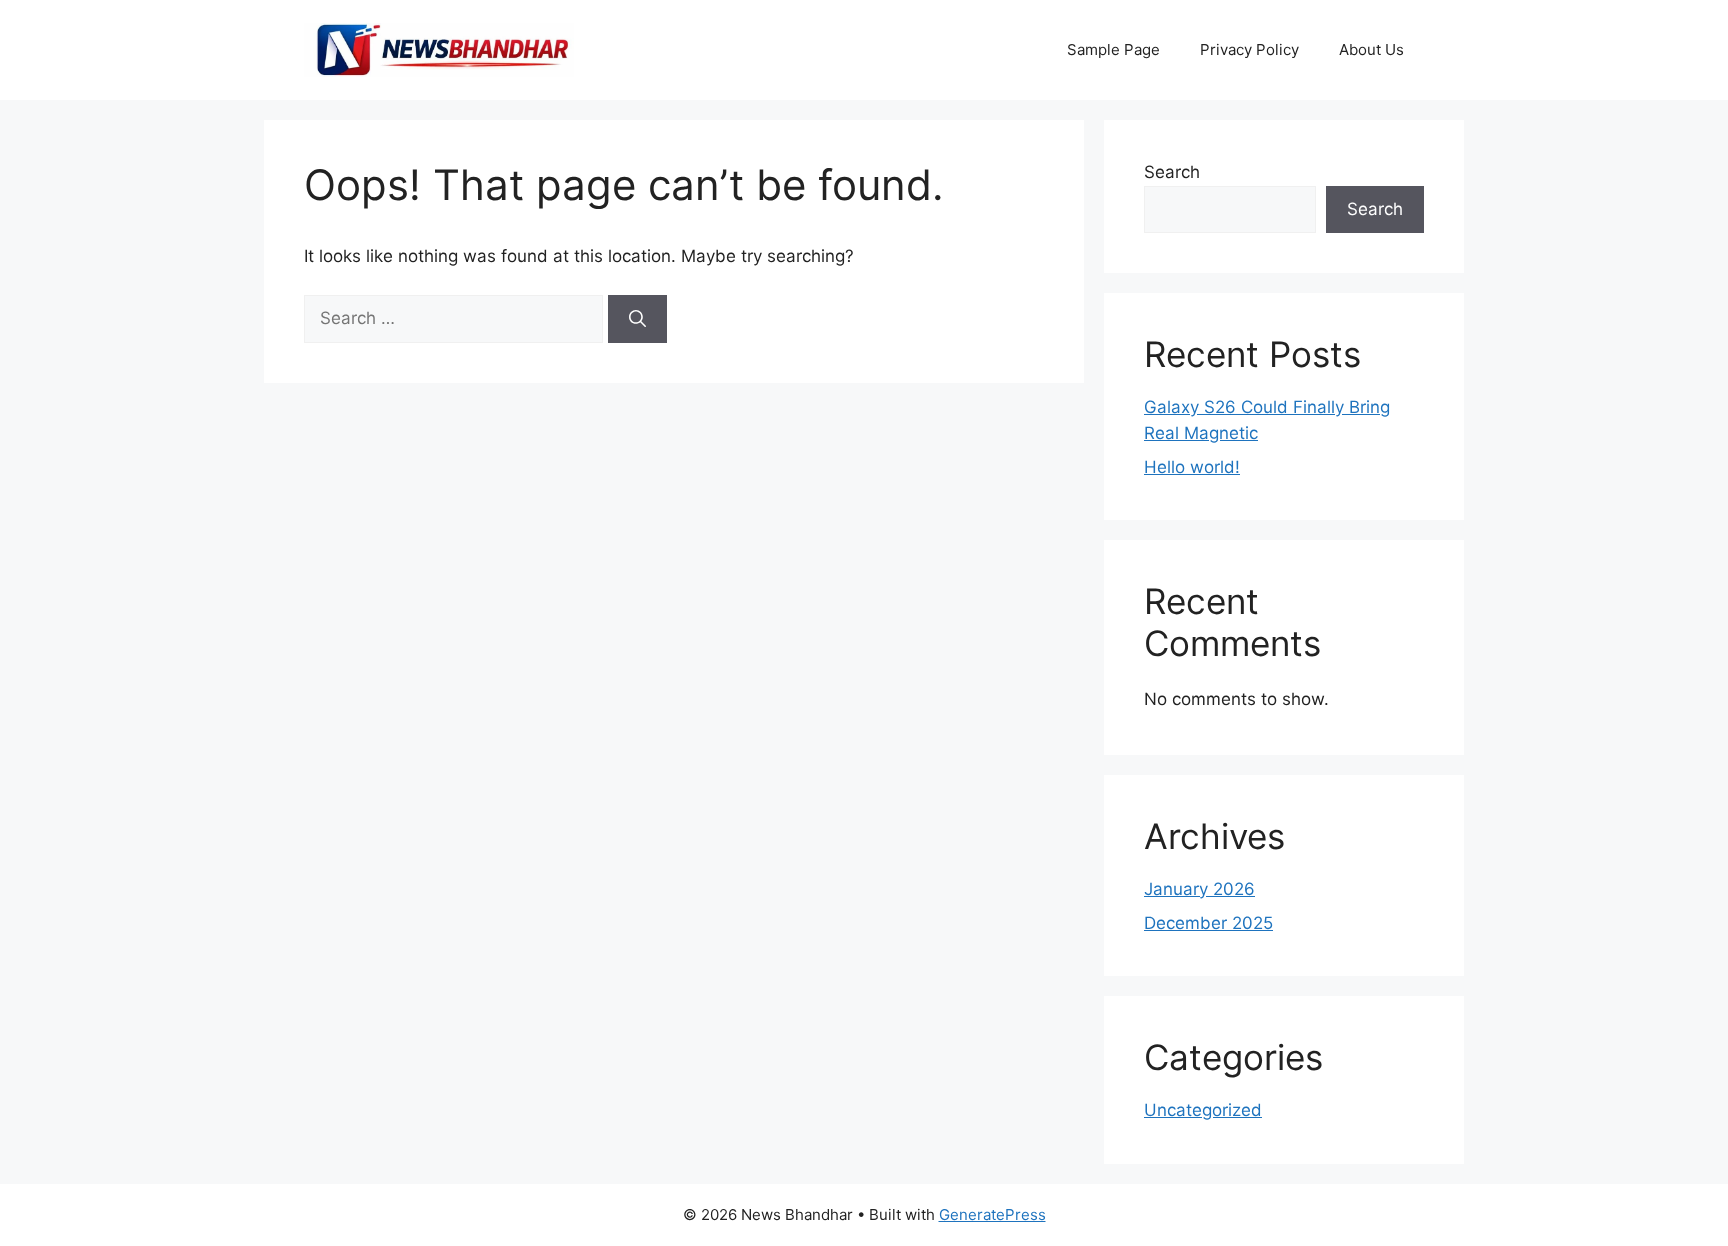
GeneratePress (992, 1214)
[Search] (637, 319)
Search (1172, 172)
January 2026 (1199, 889)
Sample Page (1113, 49)
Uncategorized (1203, 1110)
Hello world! (1192, 467)
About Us (1371, 49)
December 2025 (1208, 923)
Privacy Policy (1249, 49)
